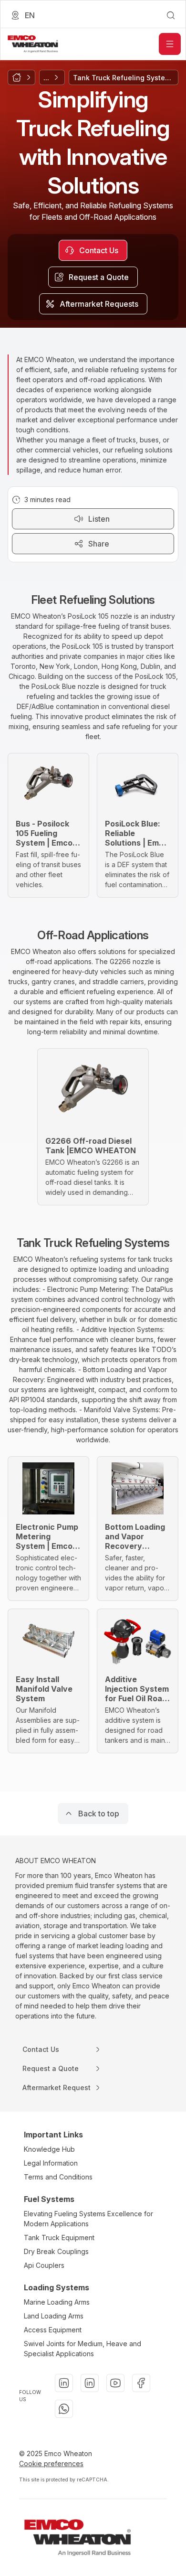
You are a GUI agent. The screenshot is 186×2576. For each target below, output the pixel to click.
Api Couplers (44, 2265)
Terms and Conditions (58, 2177)
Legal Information (51, 2163)
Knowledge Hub (49, 2149)
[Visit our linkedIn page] (64, 2383)
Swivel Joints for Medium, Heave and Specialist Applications (83, 2349)
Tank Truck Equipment (59, 2238)
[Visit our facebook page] (141, 2383)
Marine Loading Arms (57, 2302)
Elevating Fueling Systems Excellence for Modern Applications (88, 2219)
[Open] (170, 44)
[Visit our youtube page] (115, 2383)
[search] (171, 15)
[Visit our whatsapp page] (64, 2409)
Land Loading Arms (54, 2316)
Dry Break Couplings (56, 2251)
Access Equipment (53, 2330)
